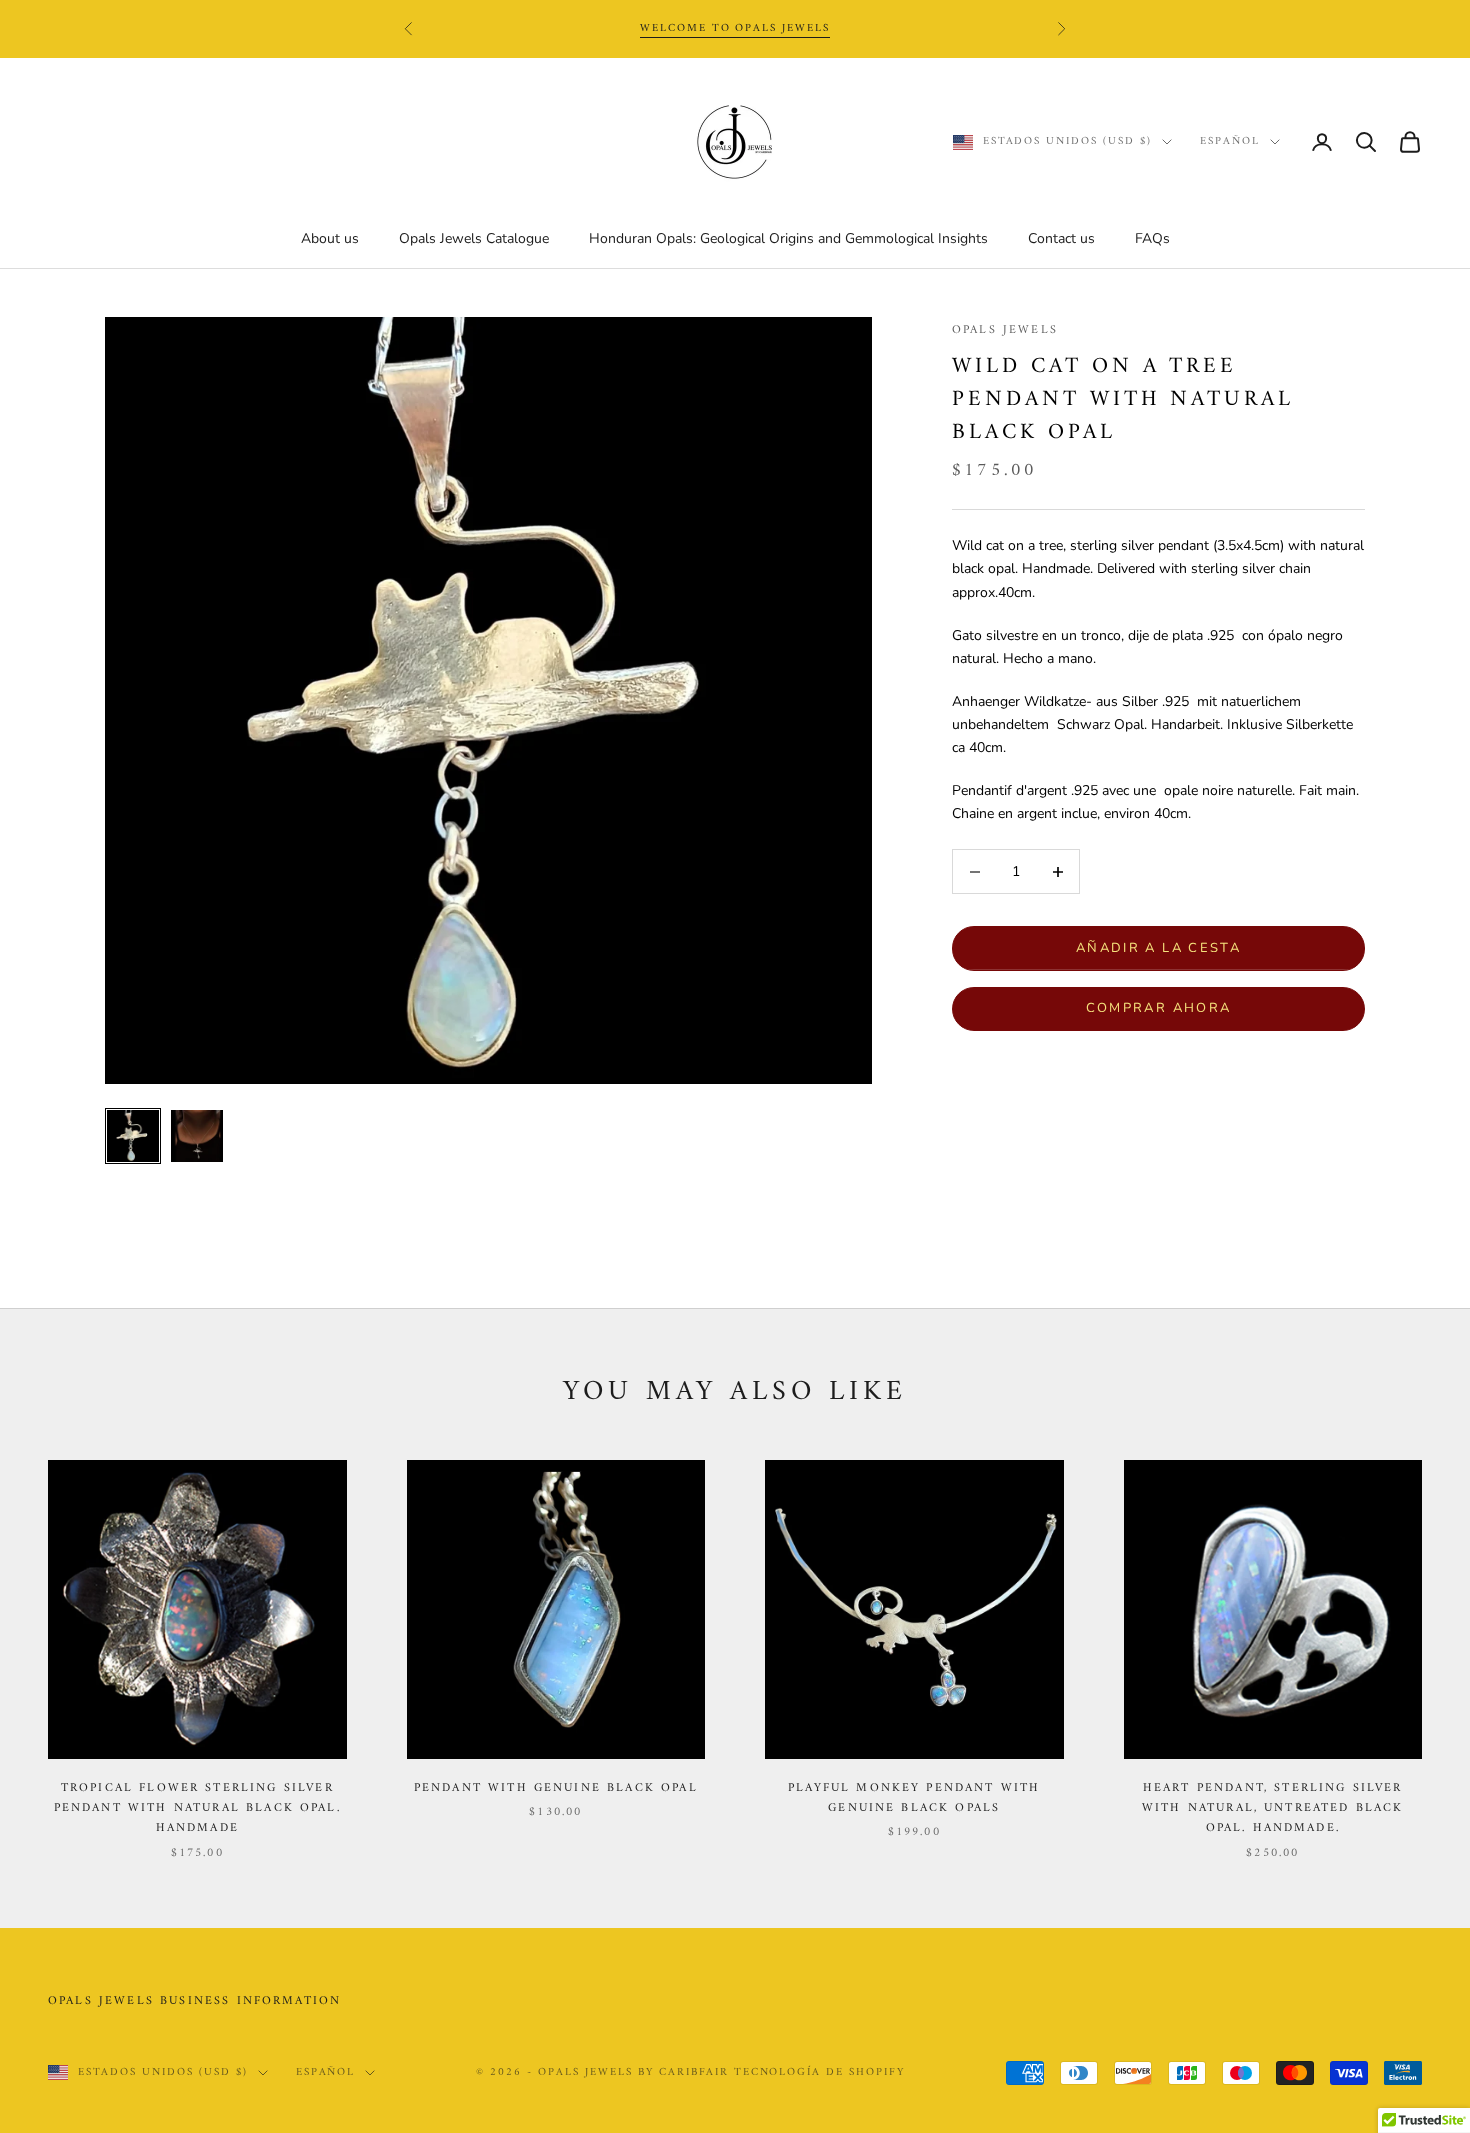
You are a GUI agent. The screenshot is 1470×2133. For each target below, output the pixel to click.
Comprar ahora (1158, 1008)
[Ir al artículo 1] (133, 1136)
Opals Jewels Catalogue (474, 238)
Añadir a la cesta (1158, 948)
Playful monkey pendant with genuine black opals (914, 1799)
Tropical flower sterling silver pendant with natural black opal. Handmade (197, 1809)
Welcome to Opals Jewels (735, 28)
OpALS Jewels (1005, 330)
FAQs (1152, 238)
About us (330, 238)
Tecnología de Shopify (820, 2072)
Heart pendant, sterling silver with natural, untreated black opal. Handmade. (1273, 1809)
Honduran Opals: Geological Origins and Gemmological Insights (788, 238)
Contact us (1061, 238)
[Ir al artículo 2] (197, 1136)
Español (1230, 142)
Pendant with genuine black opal (556, 1789)
